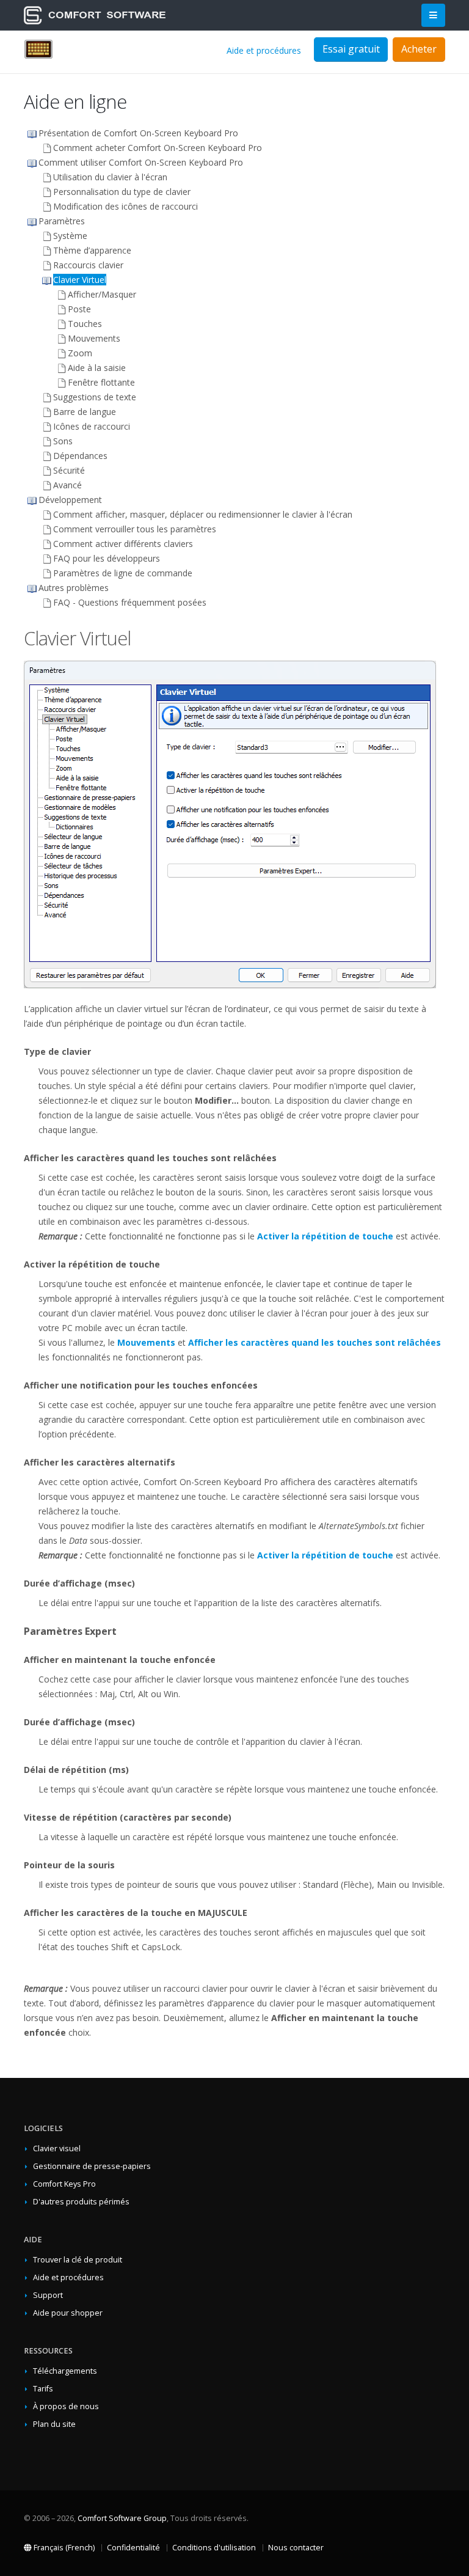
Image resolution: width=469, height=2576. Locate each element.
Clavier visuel (57, 2149)
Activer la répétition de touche (325, 1236)
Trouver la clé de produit (78, 2260)
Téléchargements (65, 2371)
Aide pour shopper (68, 2313)
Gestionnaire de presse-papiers (92, 2166)
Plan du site (54, 2424)
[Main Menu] (433, 16)
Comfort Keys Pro (64, 2184)
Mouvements (146, 1342)
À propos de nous (66, 2406)
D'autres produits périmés (81, 2202)
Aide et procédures (264, 50)
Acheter (419, 49)
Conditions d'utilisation (214, 2548)
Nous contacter (296, 2548)
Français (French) (63, 2548)
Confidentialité (133, 2548)
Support (48, 2295)
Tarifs (43, 2389)
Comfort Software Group (122, 2518)
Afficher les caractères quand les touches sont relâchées (314, 1342)
